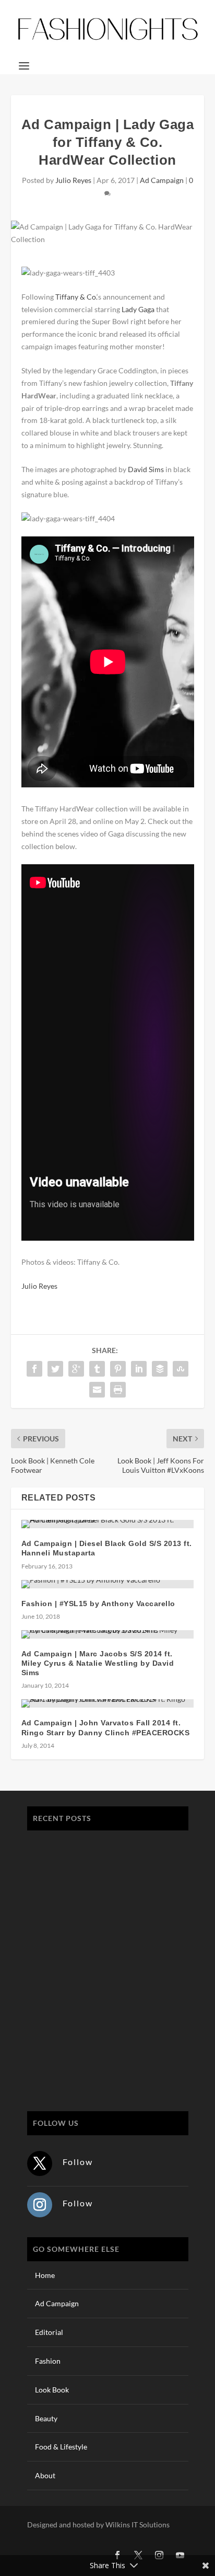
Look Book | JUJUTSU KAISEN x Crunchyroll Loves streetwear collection (101, 1898)
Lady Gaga (138, 309)
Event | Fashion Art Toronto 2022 (91, 1844)
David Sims (146, 469)
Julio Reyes (73, 180)
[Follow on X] (40, 2163)
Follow (78, 2162)
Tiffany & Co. (76, 297)
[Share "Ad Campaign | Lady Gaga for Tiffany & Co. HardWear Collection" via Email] (97, 1390)
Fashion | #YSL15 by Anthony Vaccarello (98, 1604)
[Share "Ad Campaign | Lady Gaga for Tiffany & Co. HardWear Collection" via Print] (118, 1390)
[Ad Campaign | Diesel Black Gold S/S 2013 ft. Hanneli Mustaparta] (108, 1524)
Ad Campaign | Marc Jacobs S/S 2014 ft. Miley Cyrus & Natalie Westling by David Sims (98, 1663)
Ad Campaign (162, 180)
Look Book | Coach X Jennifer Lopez (97, 2011)
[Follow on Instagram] (40, 2205)
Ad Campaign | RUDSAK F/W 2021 (94, 2060)
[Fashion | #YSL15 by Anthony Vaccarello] (108, 1584)
